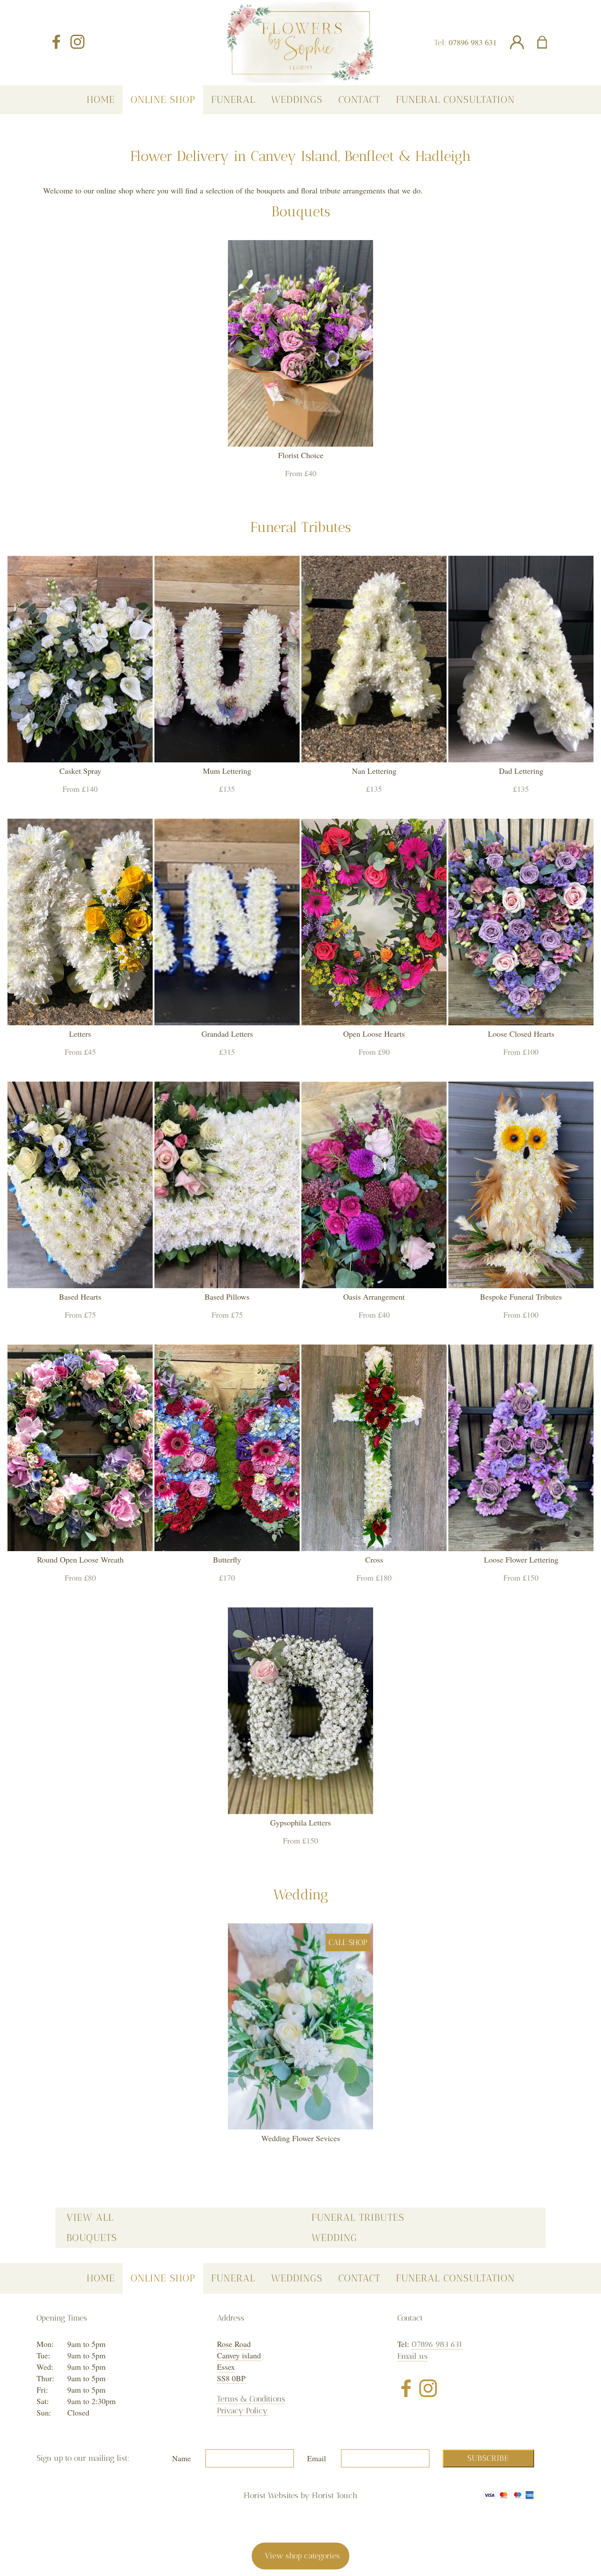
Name (181, 2458)
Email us (412, 2356)
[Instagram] (77, 42)
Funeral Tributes (358, 2217)
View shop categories (302, 2556)
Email (317, 2458)
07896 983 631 (473, 42)
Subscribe (488, 2458)
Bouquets (92, 2238)
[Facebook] (56, 42)
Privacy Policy (242, 2411)
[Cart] (548, 43)
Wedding (334, 2238)
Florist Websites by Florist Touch (300, 2496)
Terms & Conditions (251, 2399)
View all (90, 2217)
